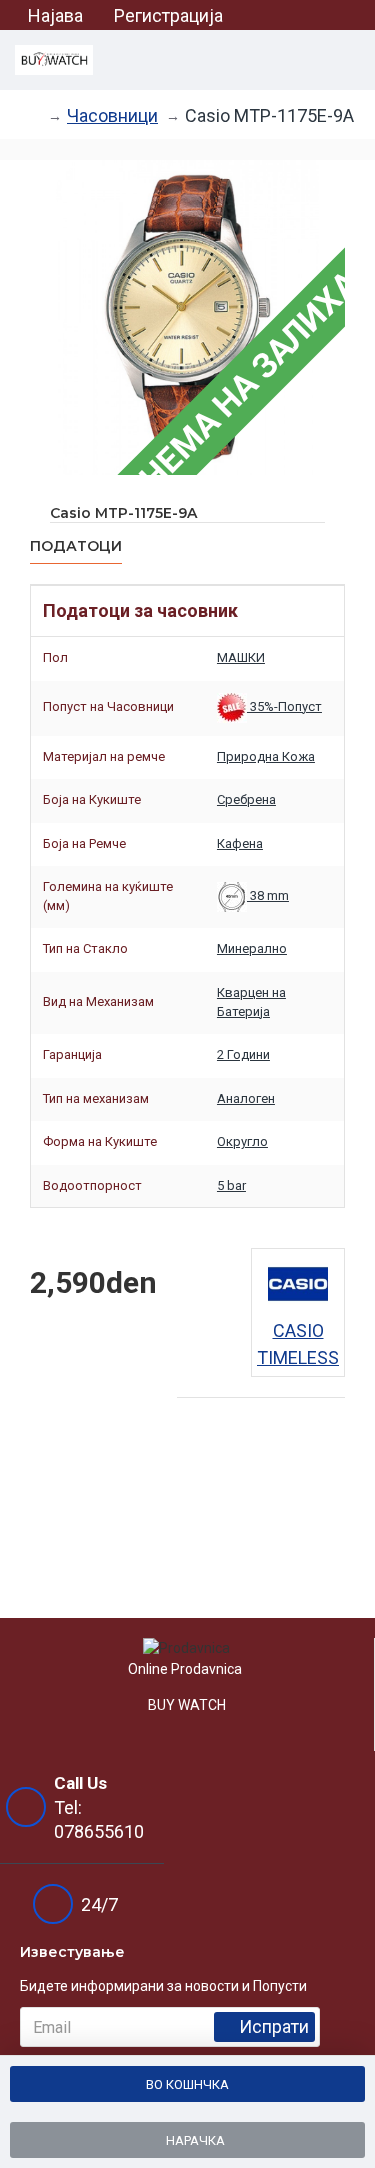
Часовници (112, 115)
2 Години (243, 1054)
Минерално (252, 948)
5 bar (231, 1185)
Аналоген (246, 1098)
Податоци (76, 546)
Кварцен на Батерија (251, 1002)
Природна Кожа (266, 756)
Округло (242, 1141)
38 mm (268, 895)
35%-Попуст (284, 706)
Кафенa (240, 843)
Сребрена (246, 799)
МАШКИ (241, 657)
